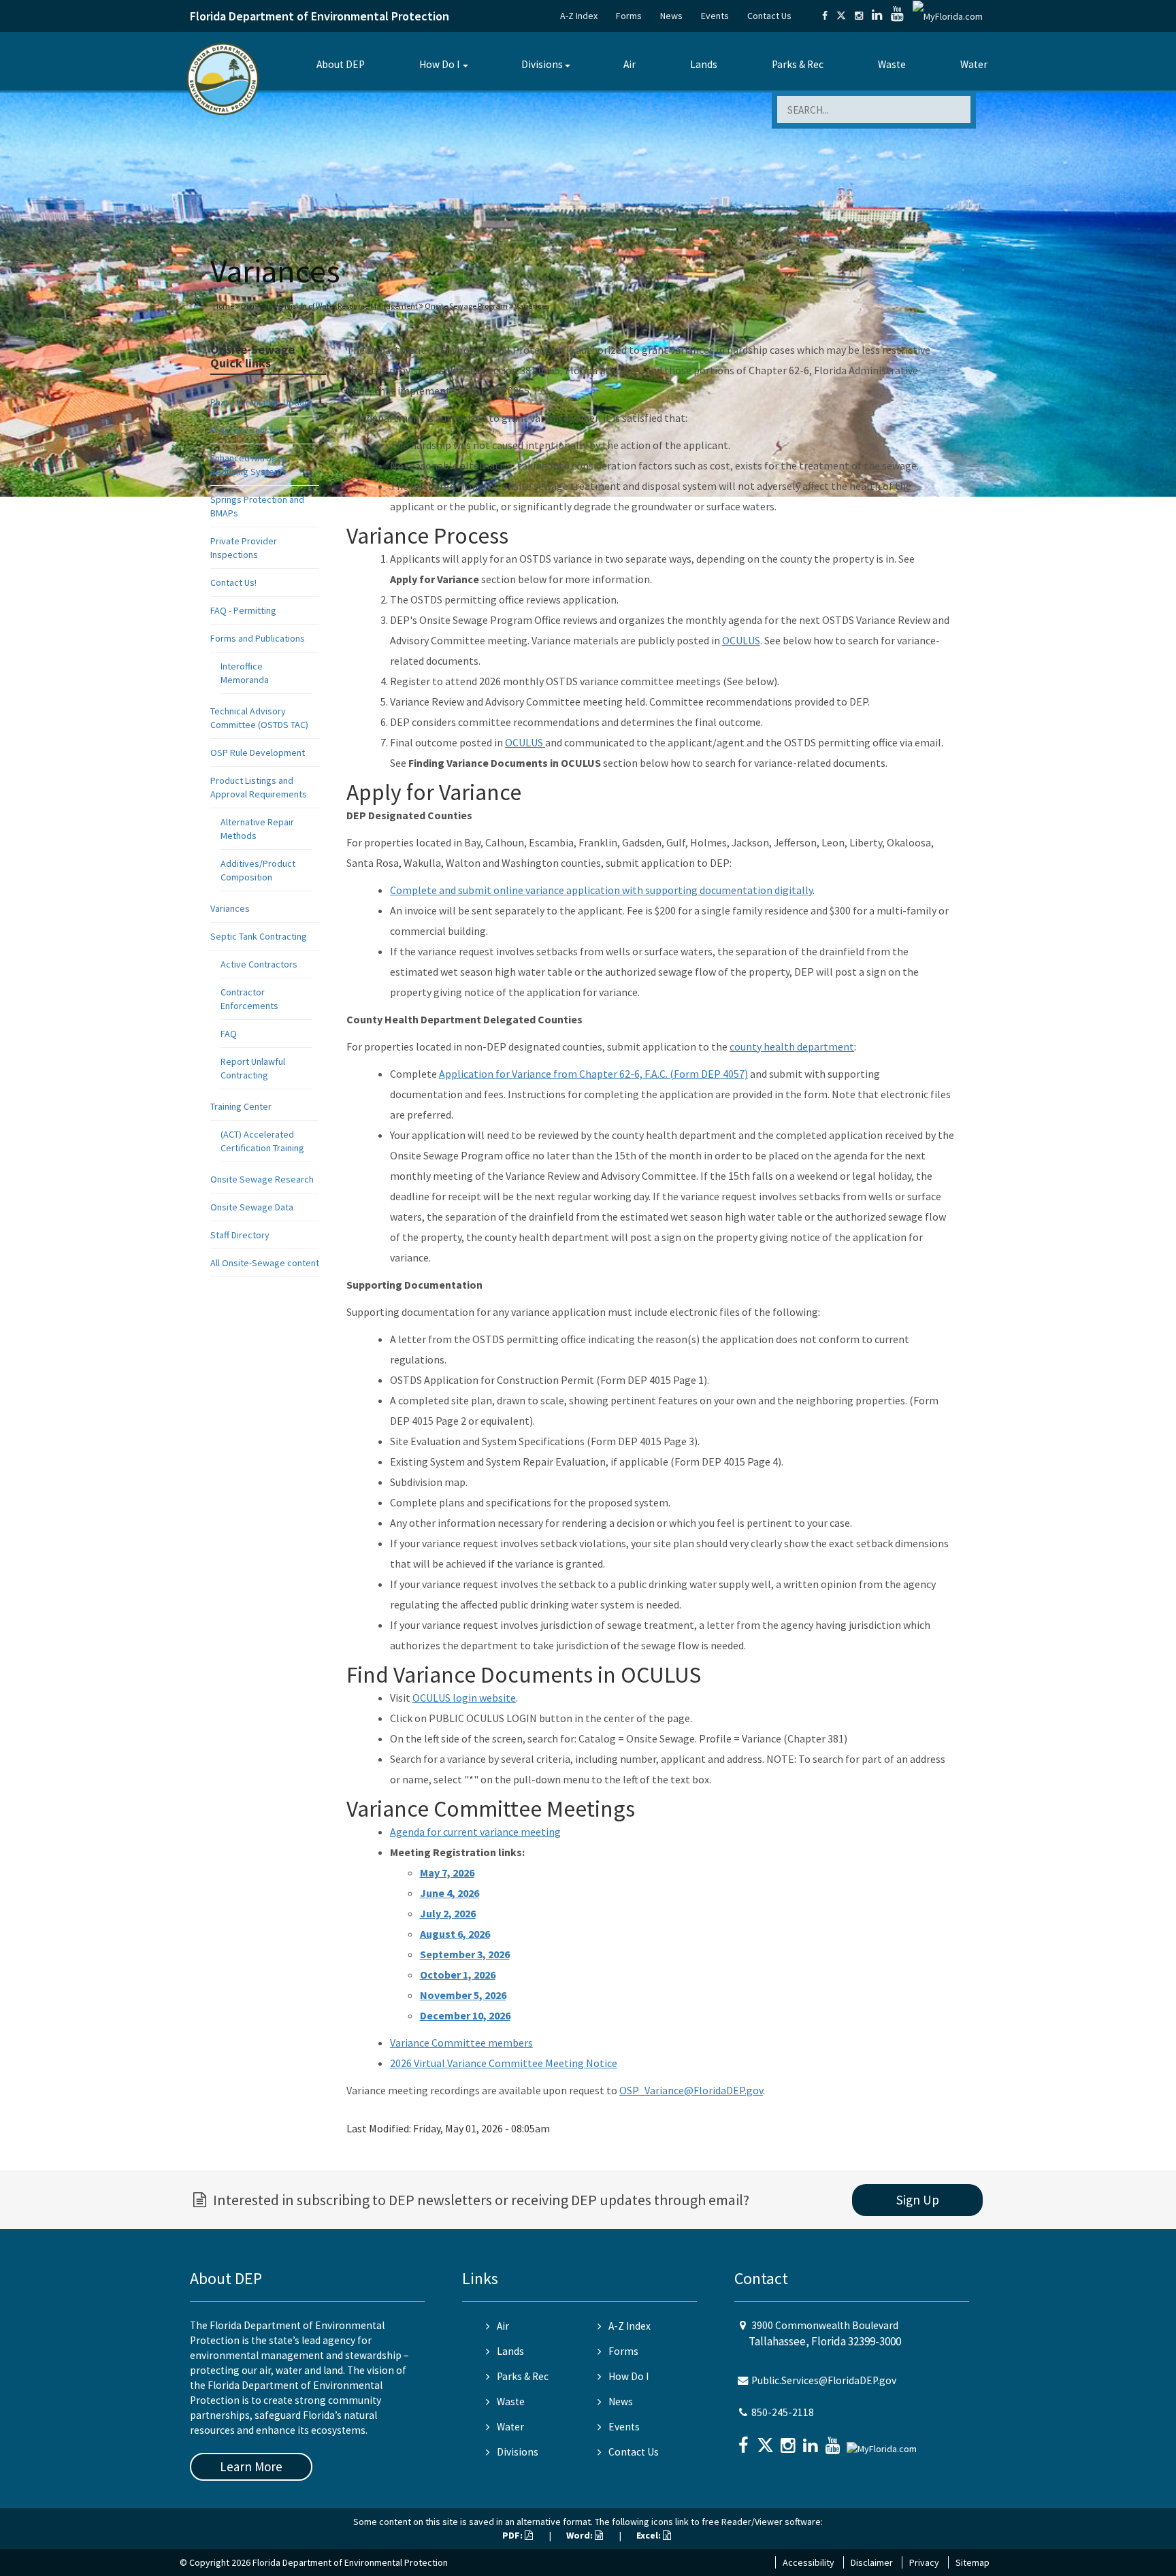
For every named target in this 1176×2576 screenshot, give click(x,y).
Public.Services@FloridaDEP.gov (824, 2380)
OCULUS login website (464, 1698)
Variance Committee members (461, 2043)
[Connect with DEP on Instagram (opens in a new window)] (859, 16)
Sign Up (918, 2200)
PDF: (513, 2535)
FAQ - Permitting (243, 610)
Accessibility (808, 2562)
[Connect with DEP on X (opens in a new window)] (841, 16)
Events (715, 16)
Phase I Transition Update (262, 402)
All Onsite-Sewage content (265, 1263)
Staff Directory (240, 1235)
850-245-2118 (783, 2412)
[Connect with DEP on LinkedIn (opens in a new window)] (877, 16)
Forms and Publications (258, 638)
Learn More (251, 2466)
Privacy (924, 2562)
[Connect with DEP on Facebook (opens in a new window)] (825, 16)
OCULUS (741, 640)
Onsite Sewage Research (262, 1179)
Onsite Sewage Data (252, 1207)
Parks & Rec (798, 64)
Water (974, 64)
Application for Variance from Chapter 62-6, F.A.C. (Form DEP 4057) (593, 1074)
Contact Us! (233, 582)
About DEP (341, 64)
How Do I (439, 64)
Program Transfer (246, 430)
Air (630, 64)
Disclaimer (872, 2562)
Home (224, 306)
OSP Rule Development (258, 753)
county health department (792, 1046)
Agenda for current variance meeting (475, 1832)
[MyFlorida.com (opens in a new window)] (948, 16)
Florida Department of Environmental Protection (320, 16)
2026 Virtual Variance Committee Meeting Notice (504, 2063)
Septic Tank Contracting (259, 936)
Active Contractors (259, 964)
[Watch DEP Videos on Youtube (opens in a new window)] (897, 16)
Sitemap (973, 2562)
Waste (892, 64)
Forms (629, 16)
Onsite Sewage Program (466, 306)
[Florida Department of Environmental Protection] (223, 78)
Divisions (542, 64)
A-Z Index (579, 16)
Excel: (650, 2535)
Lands (704, 64)
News (671, 16)
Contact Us (769, 16)
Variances (230, 908)
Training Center (241, 1106)
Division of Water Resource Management (348, 306)
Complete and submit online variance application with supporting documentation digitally (601, 890)
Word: (581, 2535)
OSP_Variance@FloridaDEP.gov (691, 2090)
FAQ (229, 1034)
